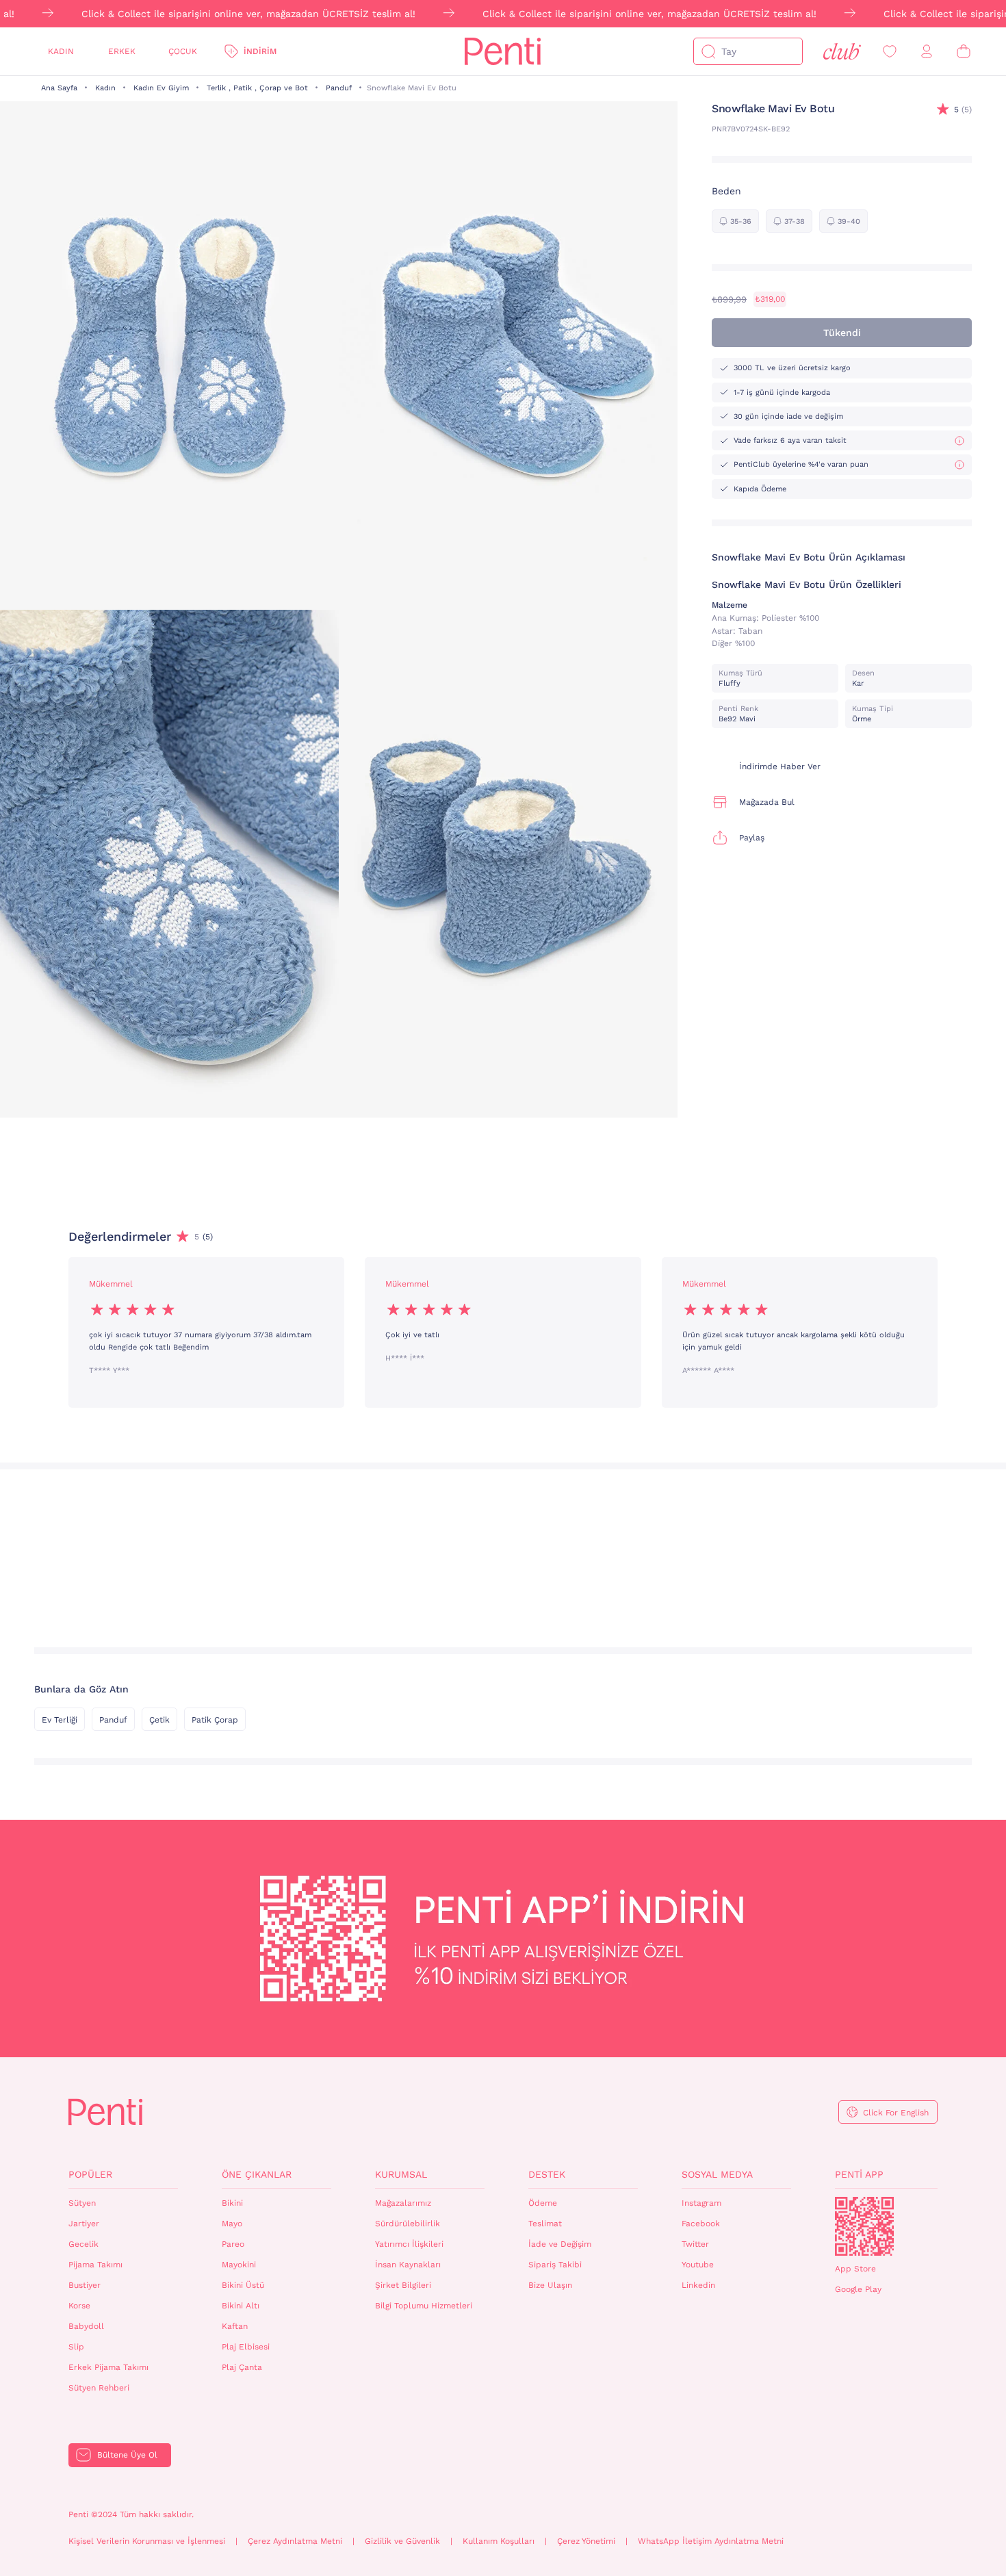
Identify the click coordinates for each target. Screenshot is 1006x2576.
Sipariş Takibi (555, 2265)
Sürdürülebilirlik (408, 2224)
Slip (76, 2347)
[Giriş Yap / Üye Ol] (927, 52)
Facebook (701, 2224)
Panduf (339, 88)
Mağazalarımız (403, 2203)
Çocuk (183, 51)
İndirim (260, 51)
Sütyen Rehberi (99, 2388)
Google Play (858, 2289)
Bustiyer (85, 2285)
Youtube (698, 2265)
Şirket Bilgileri (403, 2285)
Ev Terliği (60, 1720)
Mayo (232, 2224)
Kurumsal (401, 2174)
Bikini (232, 2203)
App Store (855, 2269)
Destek (547, 2174)
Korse (79, 2306)
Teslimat (545, 2224)
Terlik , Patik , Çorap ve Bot (257, 88)
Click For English (896, 2113)
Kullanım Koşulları (499, 2541)
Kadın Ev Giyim (161, 88)
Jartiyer (84, 2224)
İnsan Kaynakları (408, 2265)
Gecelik (83, 2244)
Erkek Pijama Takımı (108, 2367)
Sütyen (82, 2203)
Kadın (61, 51)
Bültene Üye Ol (127, 2455)
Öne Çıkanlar (257, 2174)
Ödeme (543, 2203)
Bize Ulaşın (550, 2285)
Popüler (90, 2174)
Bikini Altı (241, 2306)
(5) (963, 110)
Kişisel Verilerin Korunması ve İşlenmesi (147, 2541)
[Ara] (708, 51)
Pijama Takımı (95, 2265)
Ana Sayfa (59, 88)
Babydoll (86, 2326)
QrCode (864, 2226)
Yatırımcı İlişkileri (409, 2244)
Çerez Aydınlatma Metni (295, 2541)
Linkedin (698, 2285)
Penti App (859, 2174)
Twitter (695, 2244)
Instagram (701, 2203)
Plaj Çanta (242, 2367)
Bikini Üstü (243, 2285)
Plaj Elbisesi (246, 2347)
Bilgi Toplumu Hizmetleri (424, 2306)
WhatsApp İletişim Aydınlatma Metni (711, 2541)
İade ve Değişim (560, 2244)
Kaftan (235, 2326)
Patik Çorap (215, 1720)
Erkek (122, 51)
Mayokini (239, 2265)
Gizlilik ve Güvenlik (402, 2541)
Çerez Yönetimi (586, 2541)
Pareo (233, 2244)
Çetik (159, 1720)
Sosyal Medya (717, 2174)
